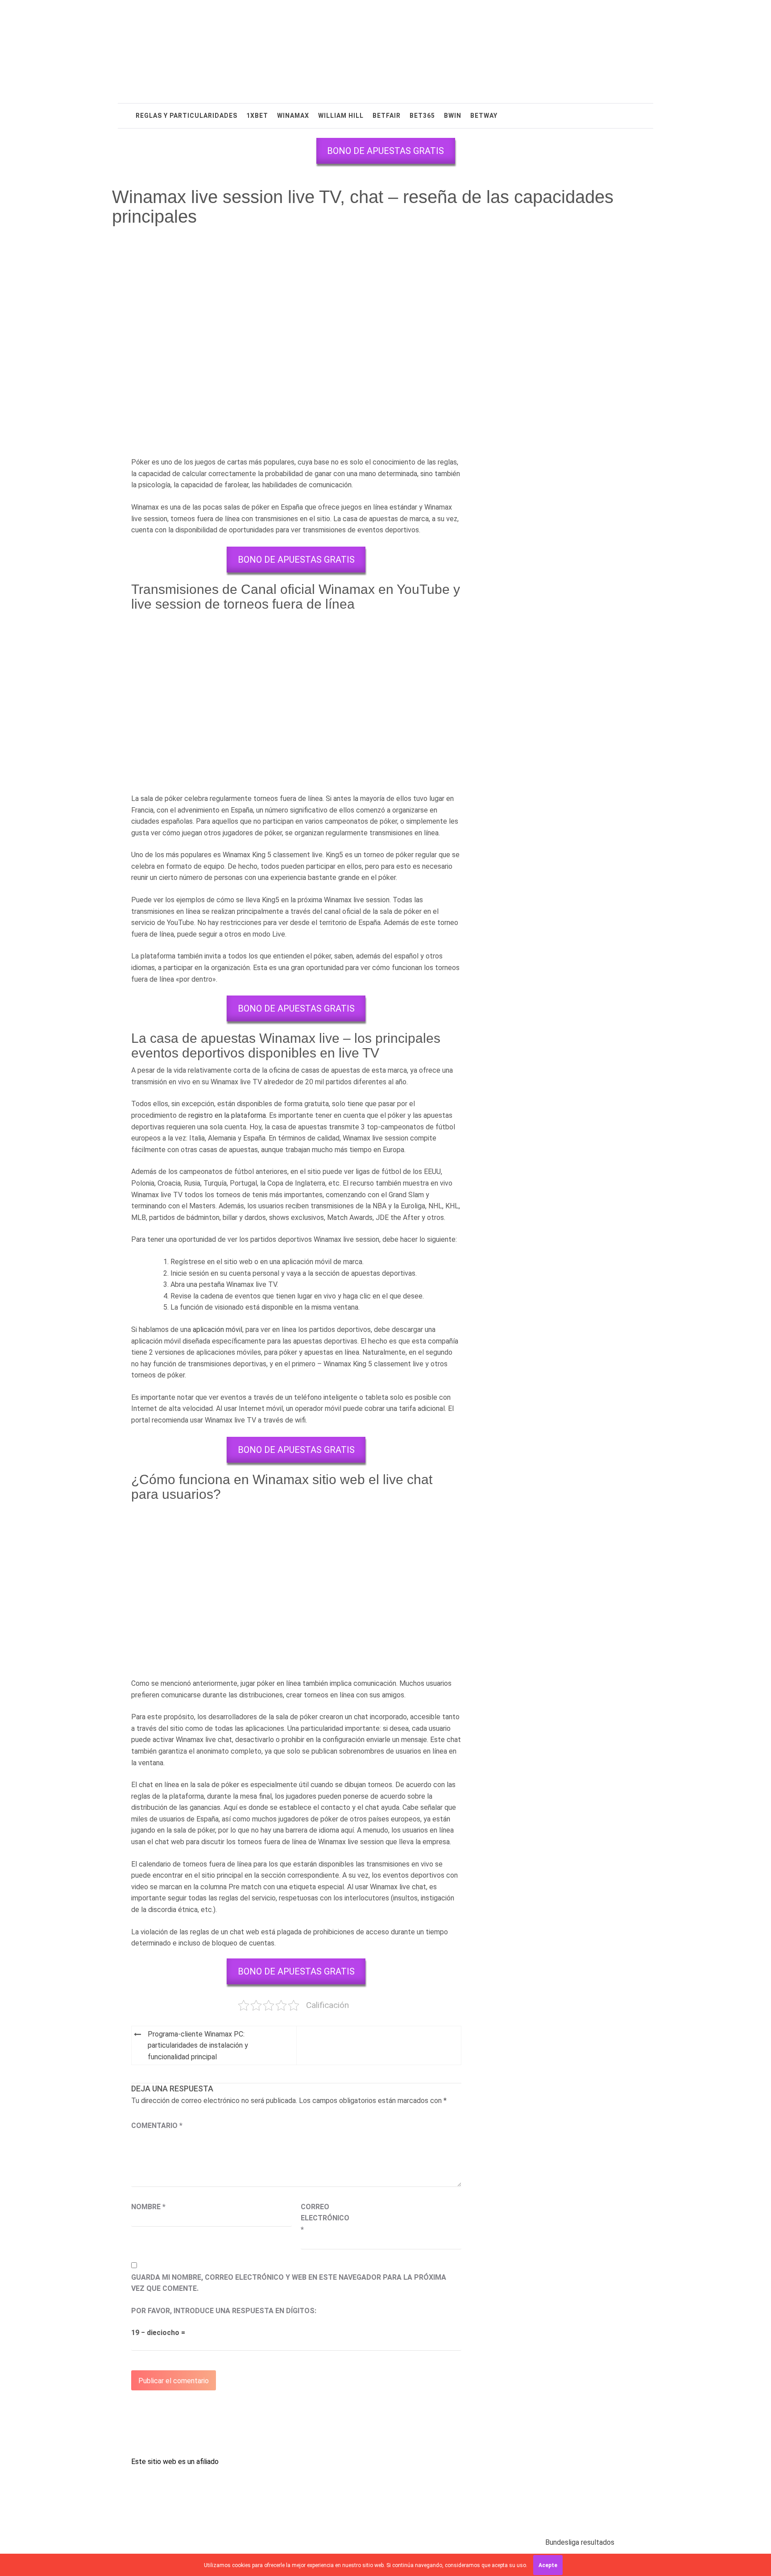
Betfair (387, 116)
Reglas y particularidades (187, 116)
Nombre (148, 2207)
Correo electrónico (323, 2218)
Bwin (453, 116)
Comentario (157, 2126)
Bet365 (422, 116)
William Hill (341, 116)
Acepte (548, 2565)
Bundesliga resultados (580, 2542)
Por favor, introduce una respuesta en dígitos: (224, 2311)
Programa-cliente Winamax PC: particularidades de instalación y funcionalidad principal (198, 2045)
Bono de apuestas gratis (385, 151)
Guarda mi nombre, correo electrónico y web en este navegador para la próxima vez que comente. (289, 2283)
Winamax (293, 116)
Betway (484, 116)
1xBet (257, 116)
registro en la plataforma (227, 1115)
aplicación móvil (218, 1329)
